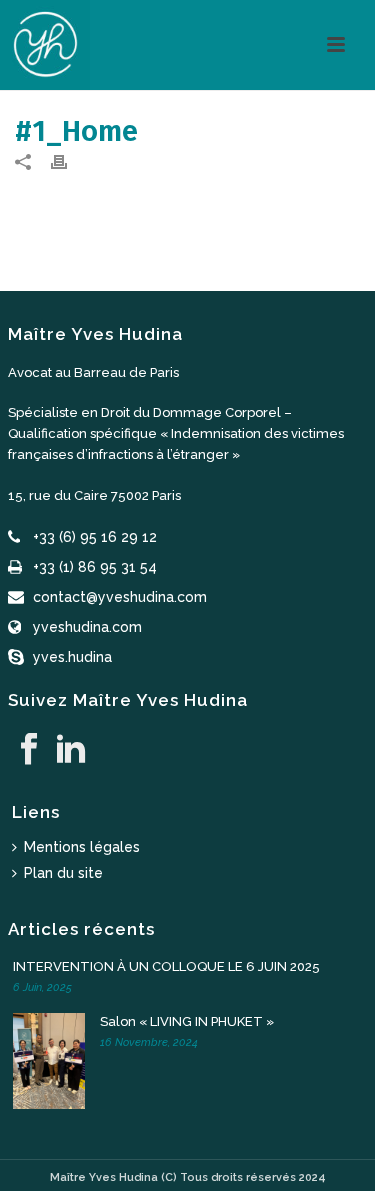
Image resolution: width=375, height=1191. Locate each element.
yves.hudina (72, 657)
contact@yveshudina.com (120, 597)
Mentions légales (82, 847)
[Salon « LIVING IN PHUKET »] (53, 1061)
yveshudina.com (87, 627)
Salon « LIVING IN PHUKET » (187, 1021)
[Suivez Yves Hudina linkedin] (71, 750)
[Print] (69, 161)
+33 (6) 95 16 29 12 (95, 537)
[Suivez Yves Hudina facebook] (29, 750)
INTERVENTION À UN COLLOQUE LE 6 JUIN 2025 (166, 966)
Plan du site (63, 873)
